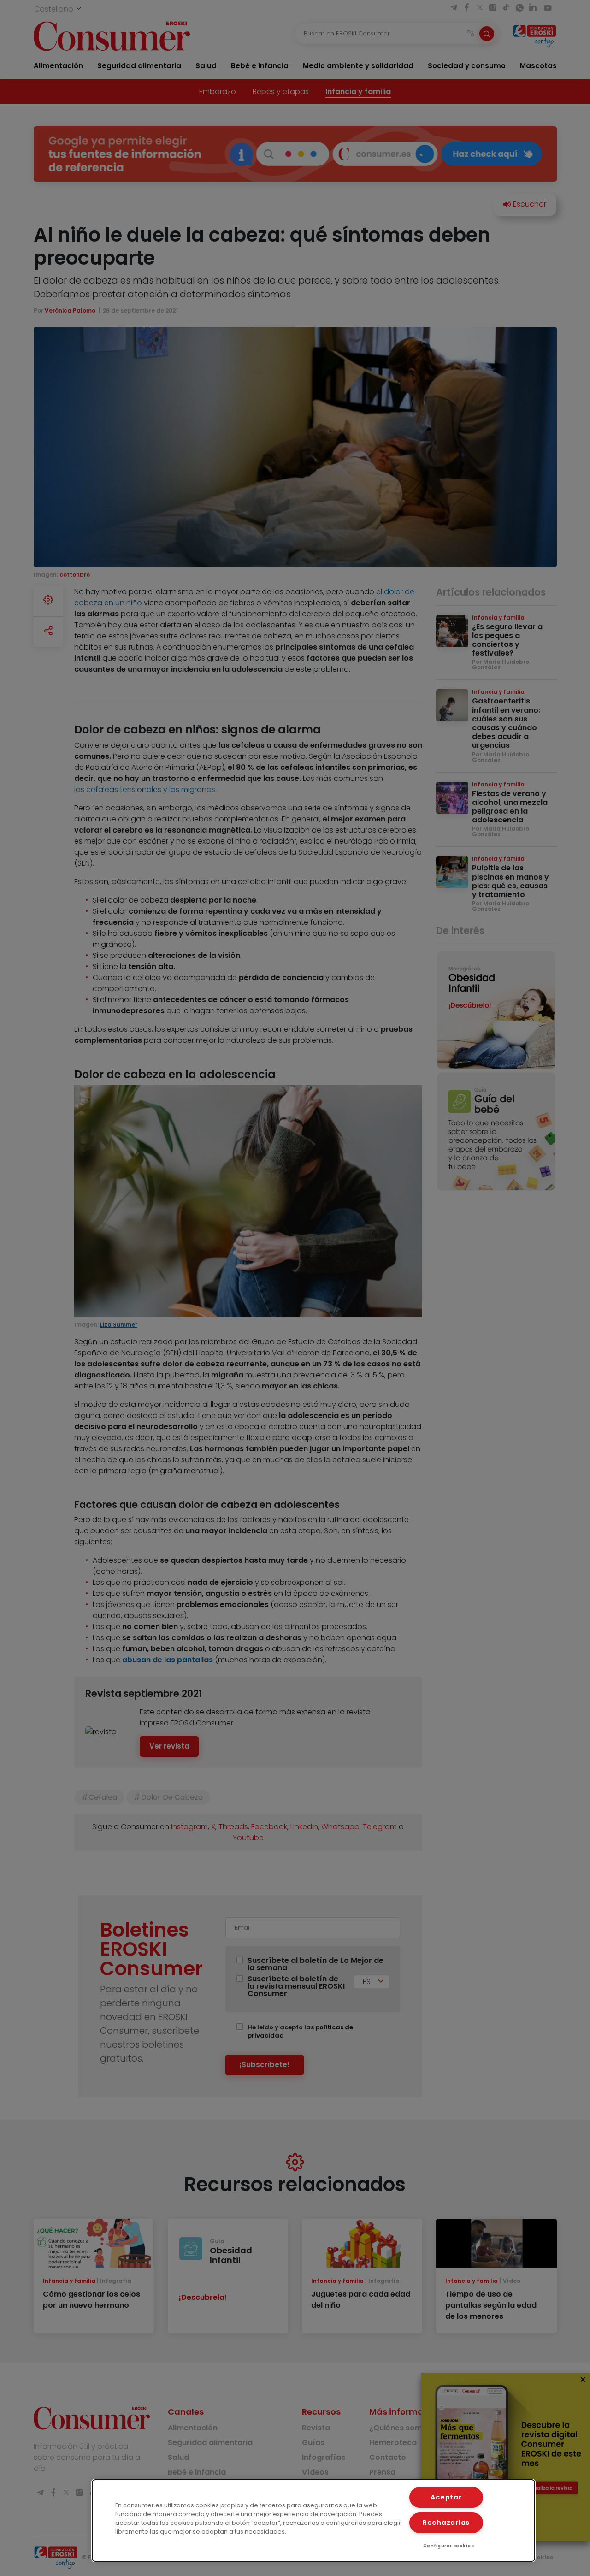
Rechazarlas (446, 2523)
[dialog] (313, 2520)
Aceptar (446, 2497)
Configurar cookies (449, 2546)
